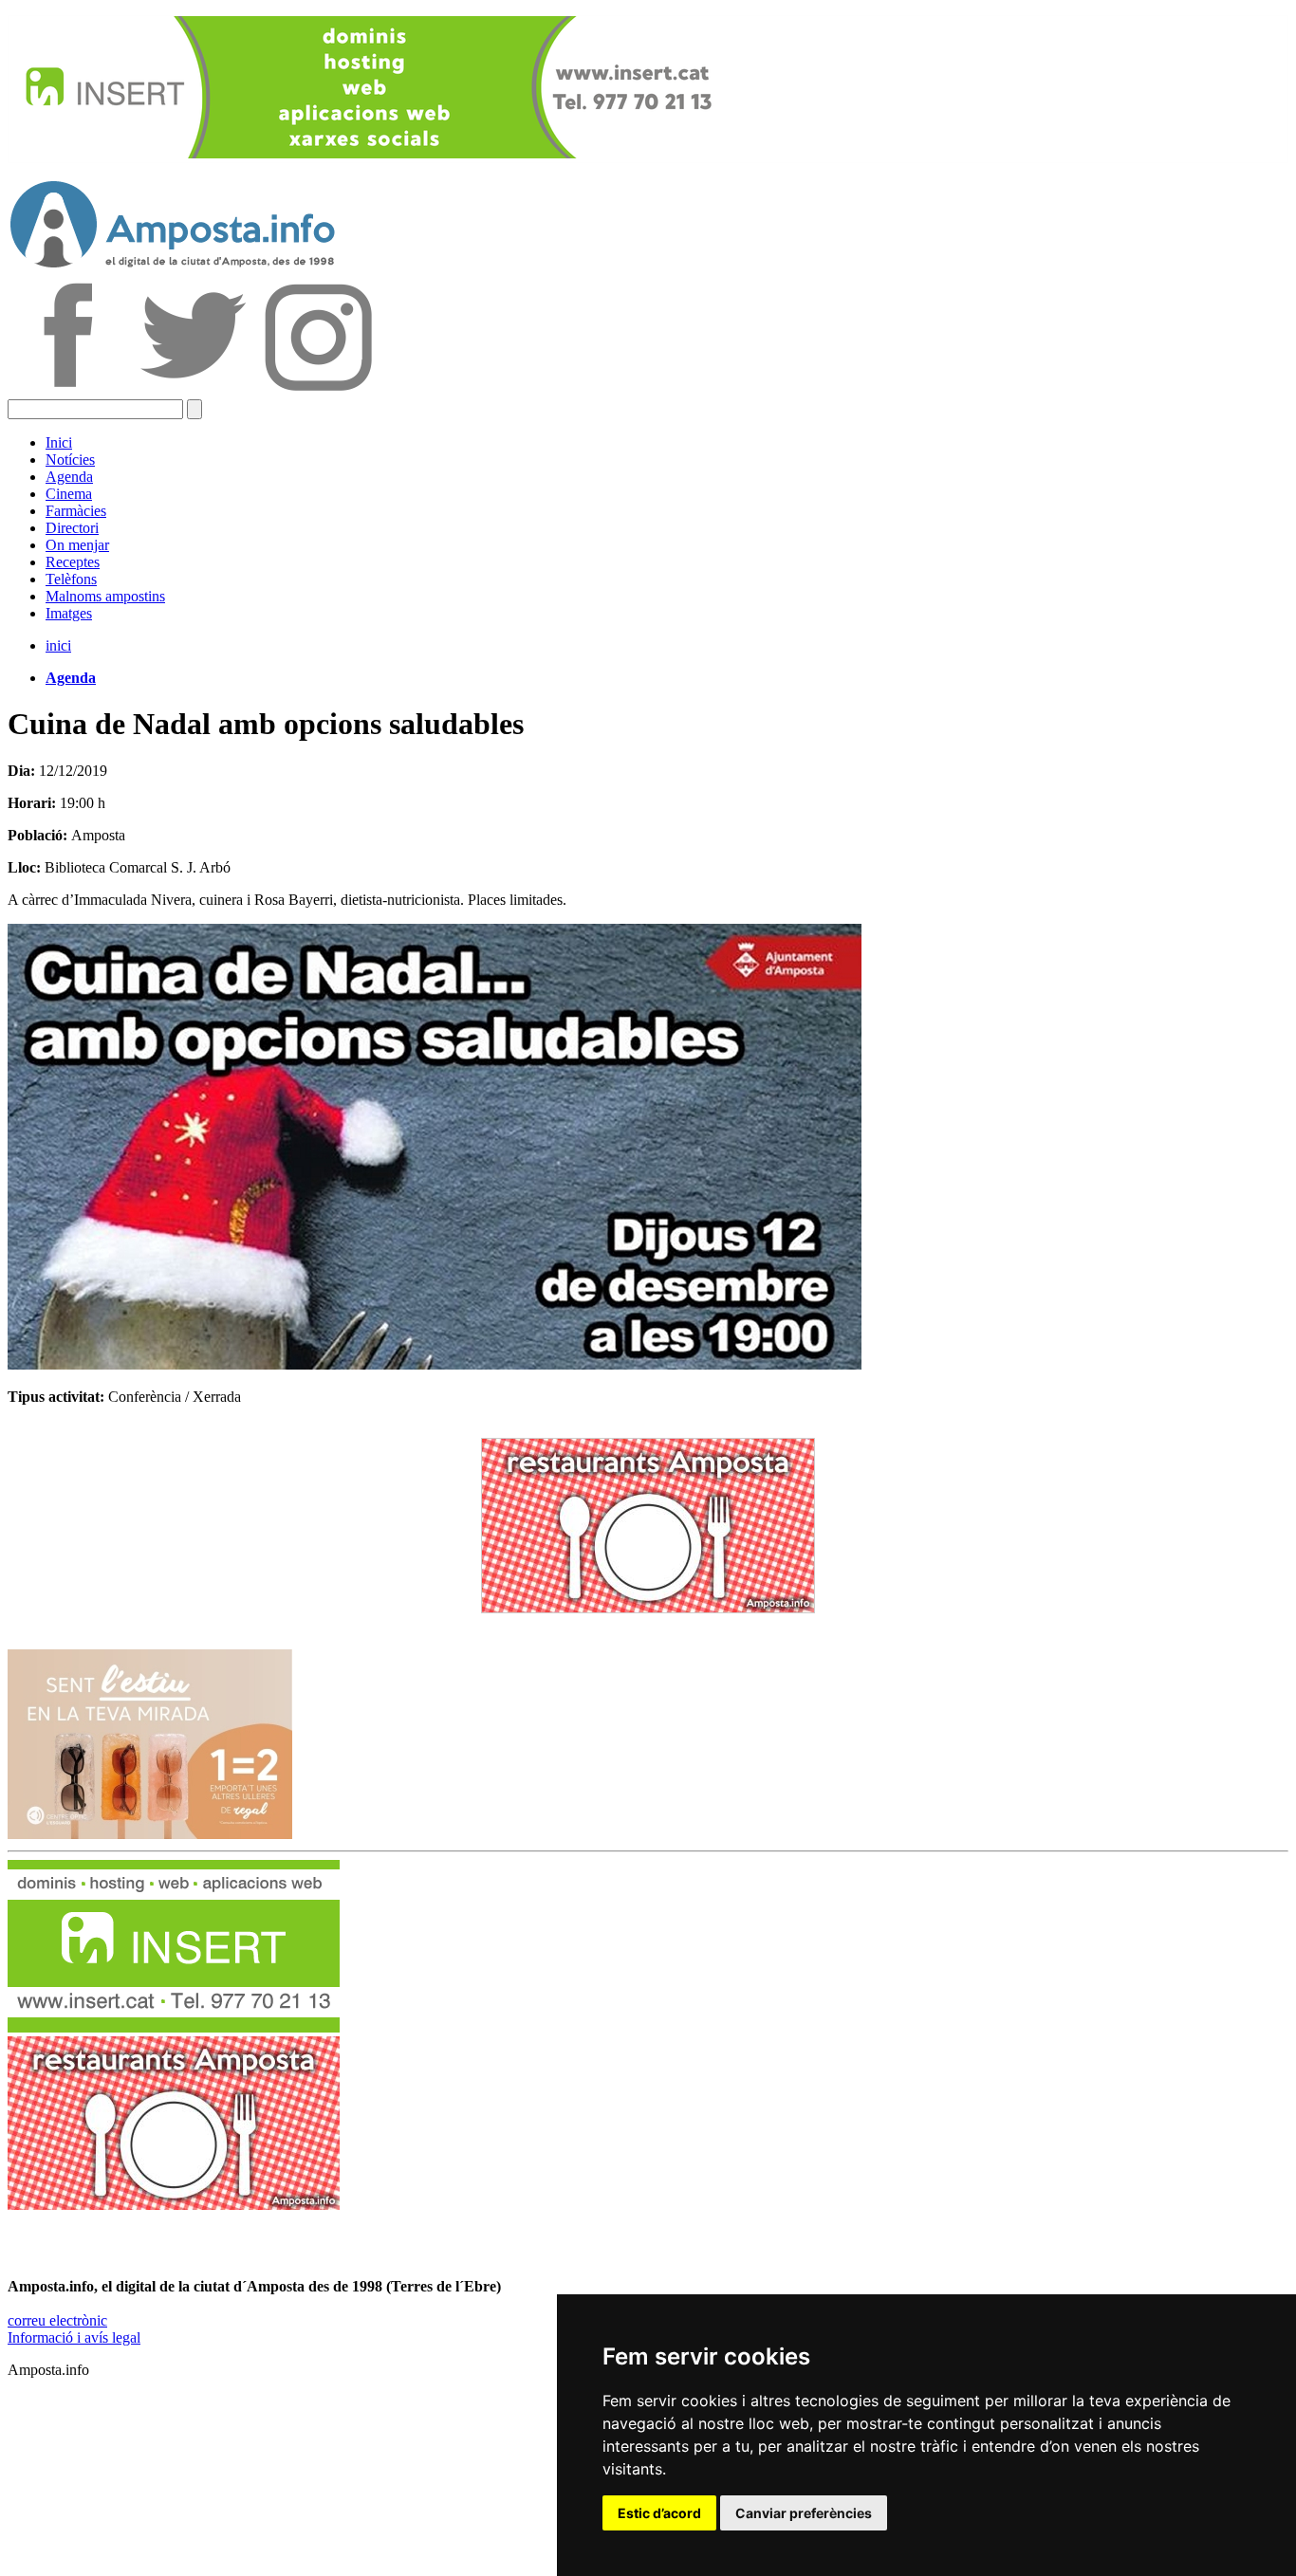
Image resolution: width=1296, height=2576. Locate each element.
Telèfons (71, 579)
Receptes (73, 562)
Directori (72, 528)
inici (58, 645)
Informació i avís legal (74, 2337)
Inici (59, 442)
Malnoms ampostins (105, 596)
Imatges (69, 613)
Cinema (69, 494)
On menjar (77, 545)
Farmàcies (76, 511)
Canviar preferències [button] (804, 2513)
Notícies (70, 460)
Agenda (69, 477)
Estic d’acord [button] (659, 2513)
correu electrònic (57, 2320)
